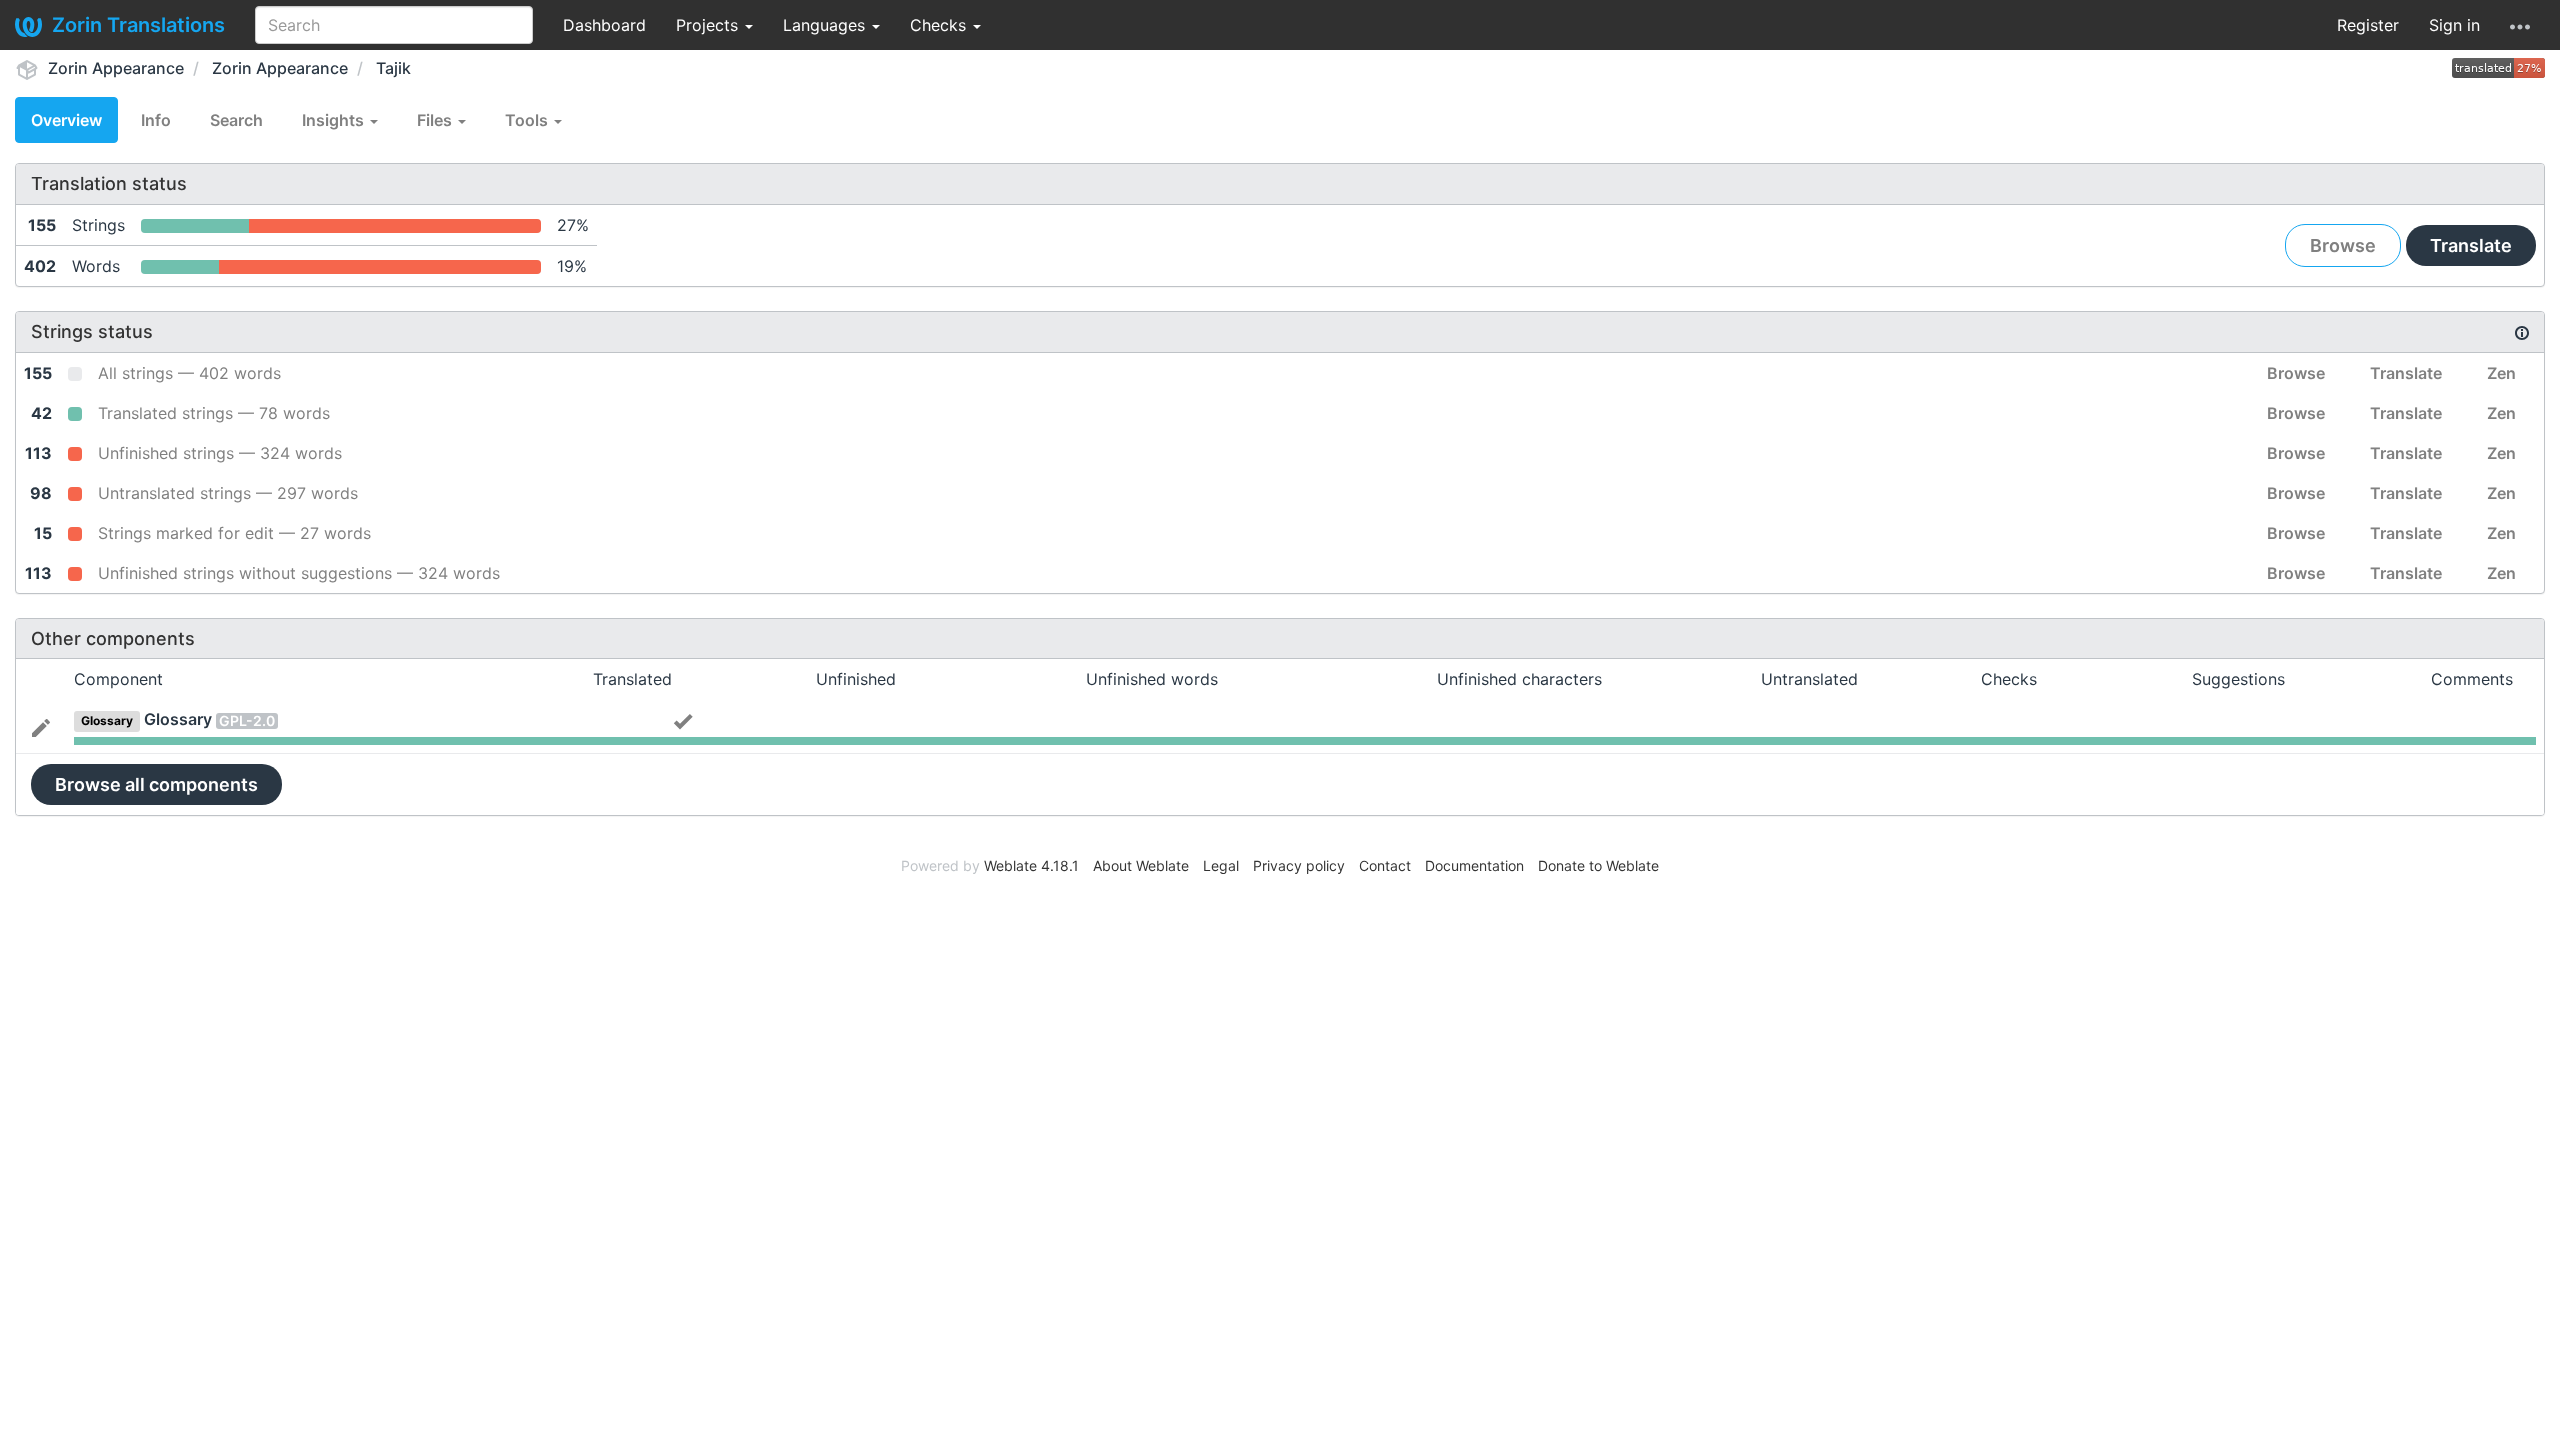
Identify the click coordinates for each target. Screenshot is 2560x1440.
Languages (826, 25)
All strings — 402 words (189, 373)
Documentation (1474, 865)
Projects (709, 25)
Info (156, 120)
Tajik (393, 68)
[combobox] (394, 25)
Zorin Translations (138, 25)
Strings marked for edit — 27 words (234, 533)
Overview (66, 120)
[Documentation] (2522, 332)
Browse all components (156, 784)
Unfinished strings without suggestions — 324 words (299, 573)
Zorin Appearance (116, 68)
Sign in (2454, 25)
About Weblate (1141, 865)
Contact (1385, 865)
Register (2368, 25)
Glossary (178, 719)
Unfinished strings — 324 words (220, 453)
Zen (2501, 373)
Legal (1221, 865)
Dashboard (604, 25)
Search (236, 120)
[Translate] (41, 726)
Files (436, 120)
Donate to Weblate (1598, 865)
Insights (335, 120)
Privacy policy (1299, 865)
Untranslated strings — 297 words (228, 493)
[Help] (2520, 25)
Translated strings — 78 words (214, 413)
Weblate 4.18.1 (1031, 865)
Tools (528, 120)
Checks (940, 25)
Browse (2343, 245)
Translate (2471, 245)
